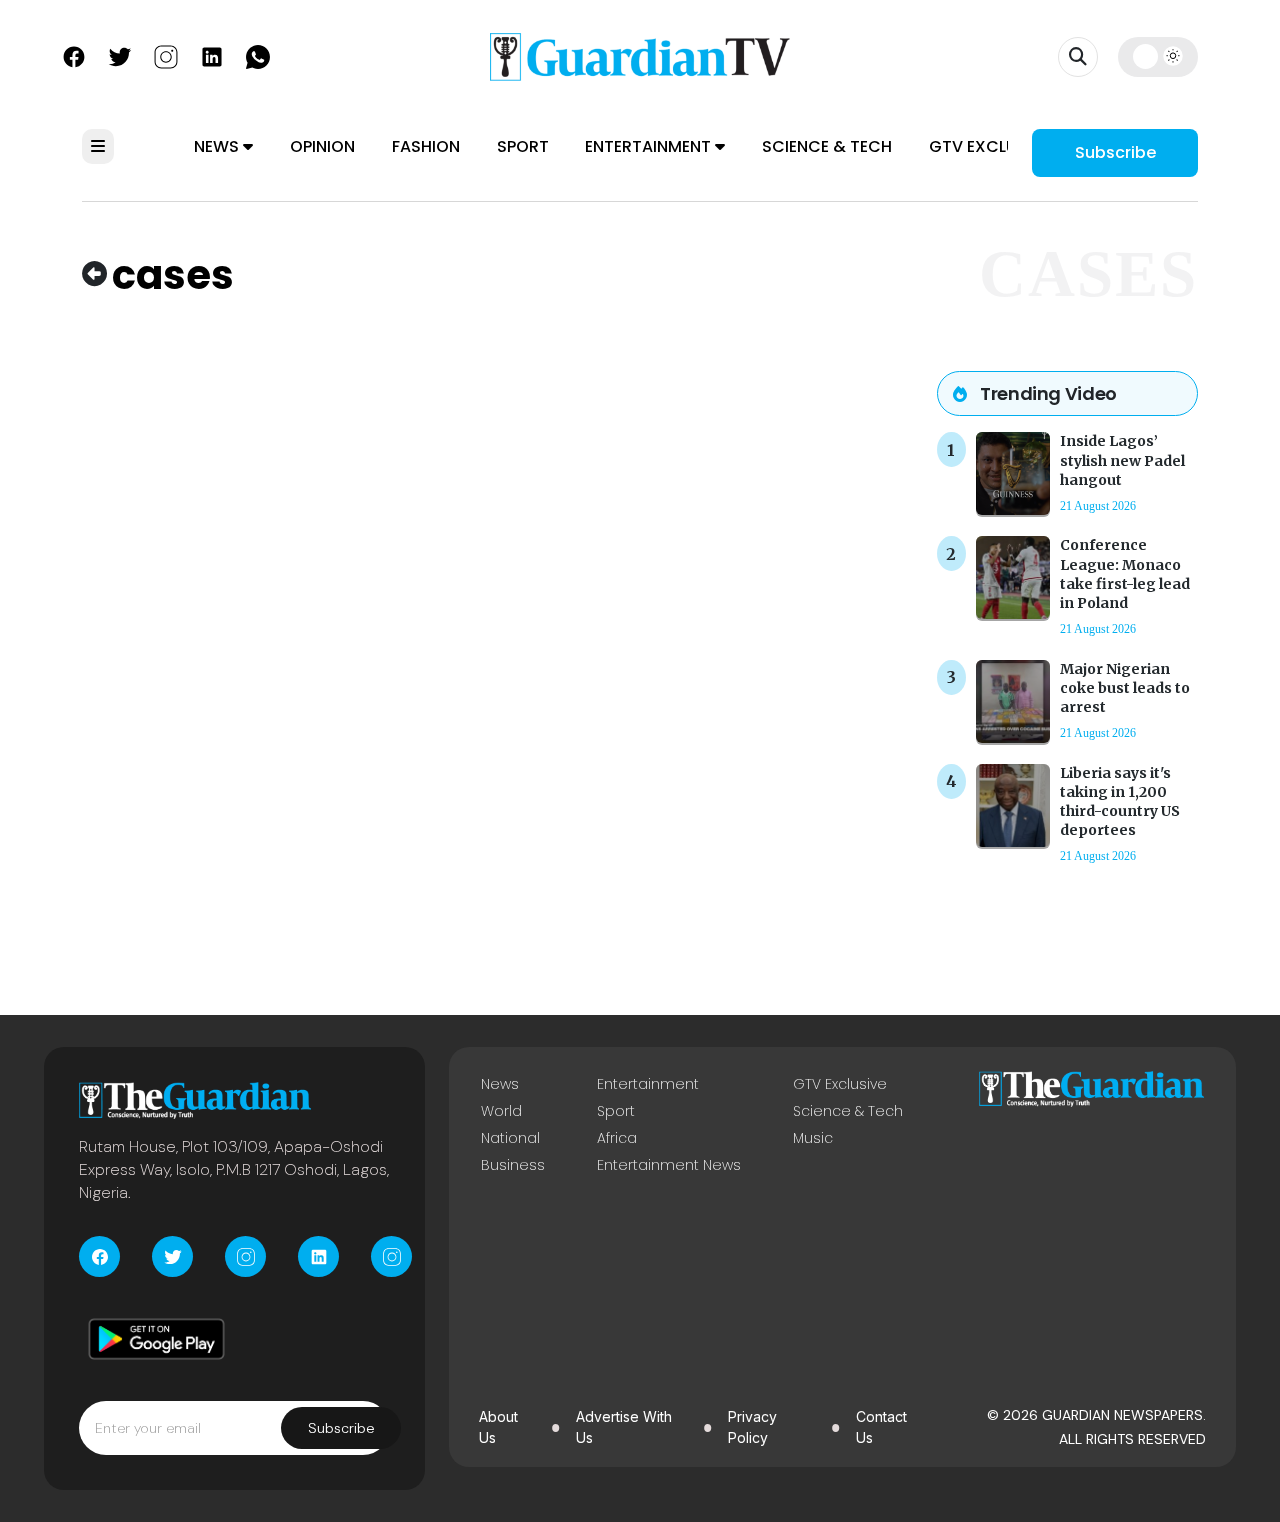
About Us (498, 1426)
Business (513, 1165)
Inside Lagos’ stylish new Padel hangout (1122, 460)
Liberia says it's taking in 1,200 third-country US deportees (1120, 802)
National (510, 1138)
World (501, 1111)
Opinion (322, 146)
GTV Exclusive (989, 146)
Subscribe (1115, 152)
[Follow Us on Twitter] (120, 55)
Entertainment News (669, 1165)
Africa (617, 1138)
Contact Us (881, 1426)
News (218, 146)
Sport (523, 146)
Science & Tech (827, 146)
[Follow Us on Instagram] (166, 55)
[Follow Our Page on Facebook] (74, 55)
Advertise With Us (624, 1426)
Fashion (426, 146)
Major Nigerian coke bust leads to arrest (1125, 688)
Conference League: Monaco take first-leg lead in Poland (1125, 574)
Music (813, 1138)
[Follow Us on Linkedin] (212, 55)
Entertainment (650, 146)
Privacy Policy (752, 1426)
